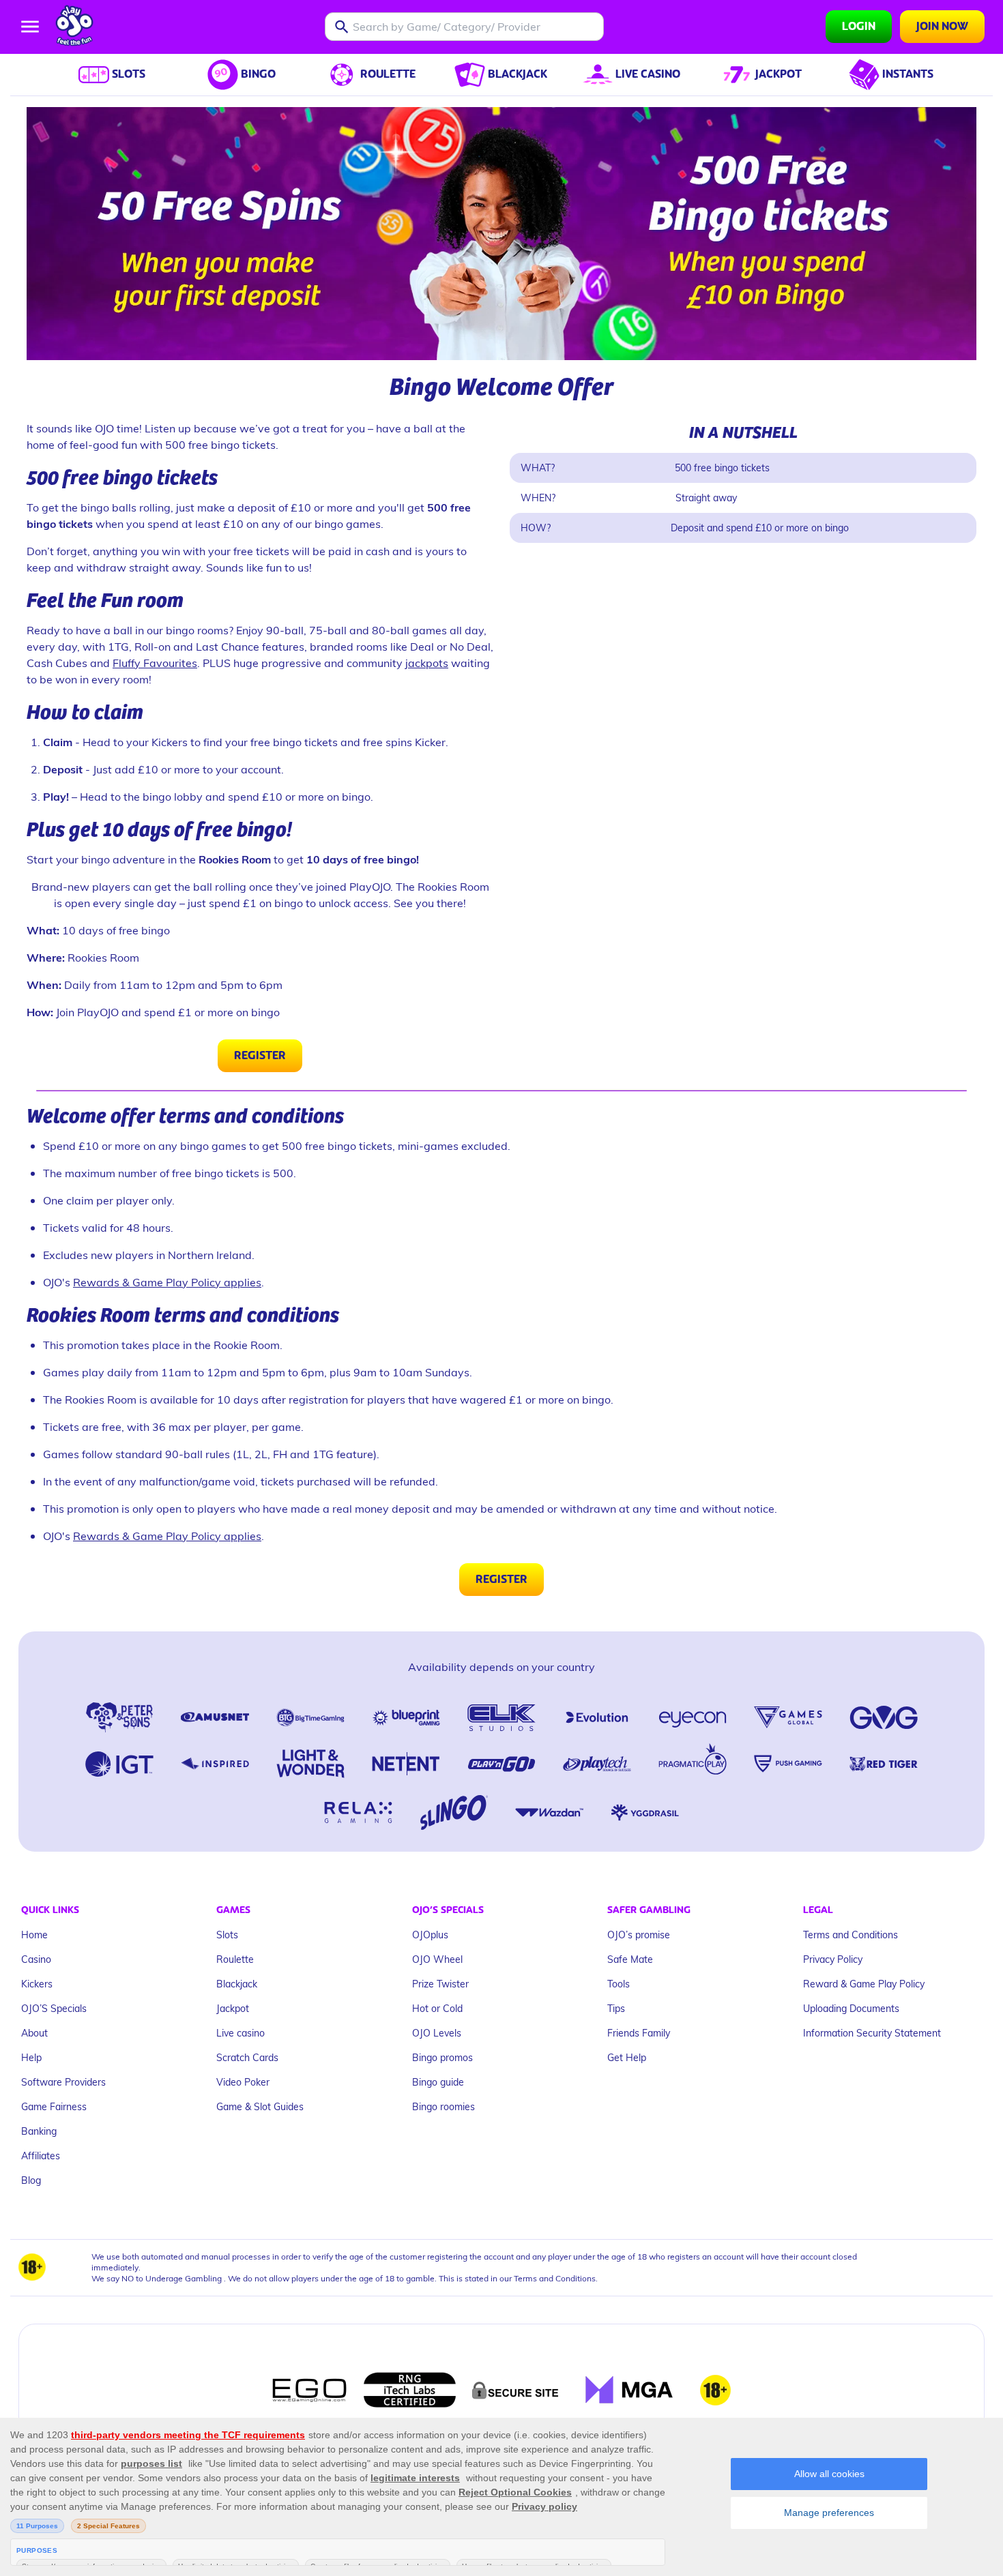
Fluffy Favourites (155, 663)
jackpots (427, 663)
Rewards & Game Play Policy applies (167, 1282)
